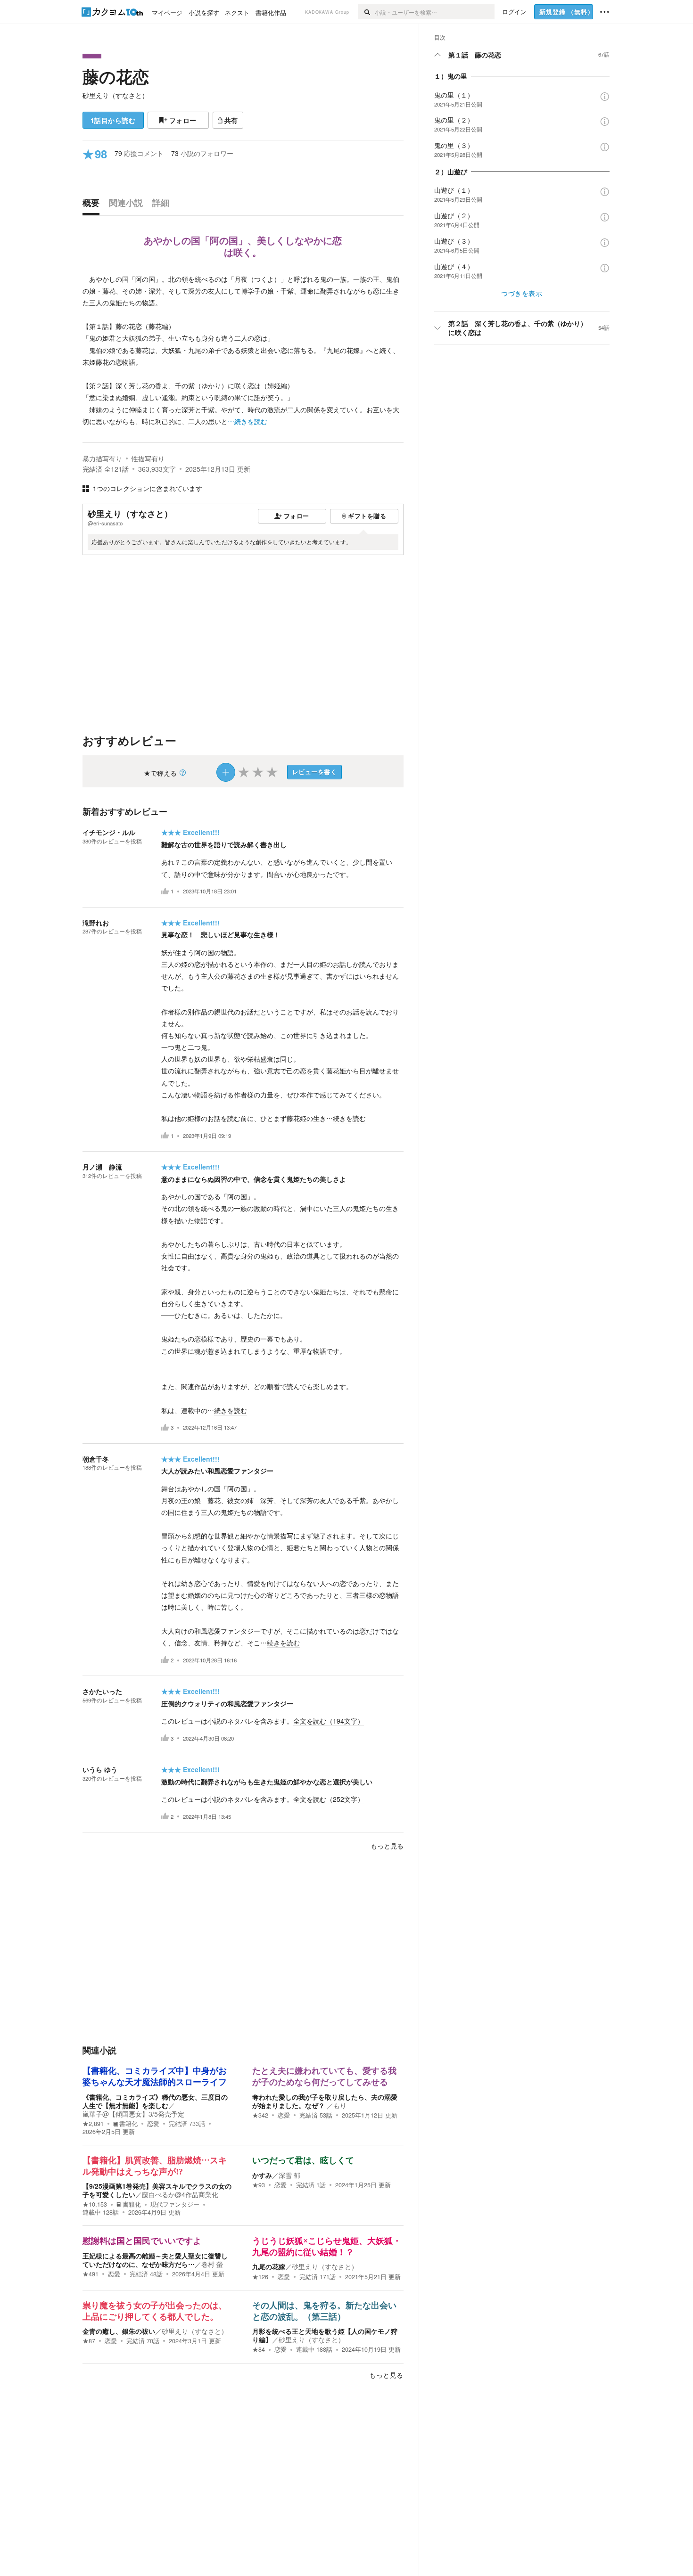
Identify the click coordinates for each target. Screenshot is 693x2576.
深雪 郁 (289, 2175)
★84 (259, 2349)
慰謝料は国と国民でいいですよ (142, 2241)
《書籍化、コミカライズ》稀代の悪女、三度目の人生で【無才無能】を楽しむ (155, 2101)
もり (340, 2105)
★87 (89, 2341)
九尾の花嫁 (269, 2266)
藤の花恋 (116, 76)
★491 (91, 2274)
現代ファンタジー (175, 2204)
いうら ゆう (100, 1769)
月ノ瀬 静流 (102, 1167)
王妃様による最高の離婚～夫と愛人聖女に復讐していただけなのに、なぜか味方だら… (155, 2260)
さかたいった (102, 1691)
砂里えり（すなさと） (115, 95)
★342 (260, 2115)
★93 (259, 2185)
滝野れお (96, 923)
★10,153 (95, 2204)
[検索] (367, 12)
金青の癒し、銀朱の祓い (119, 2331)
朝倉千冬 (96, 1459)
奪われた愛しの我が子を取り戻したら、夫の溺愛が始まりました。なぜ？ (325, 2101)
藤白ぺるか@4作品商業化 (180, 2194)
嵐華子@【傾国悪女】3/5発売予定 (133, 2114)
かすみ (262, 2175)
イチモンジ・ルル (109, 832)
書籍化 (128, 2124)
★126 (260, 2277)
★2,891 (93, 2124)
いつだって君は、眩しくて (303, 2160)
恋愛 (153, 2124)
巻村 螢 (212, 2264)
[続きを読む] (243, 350)
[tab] (93, 205)
